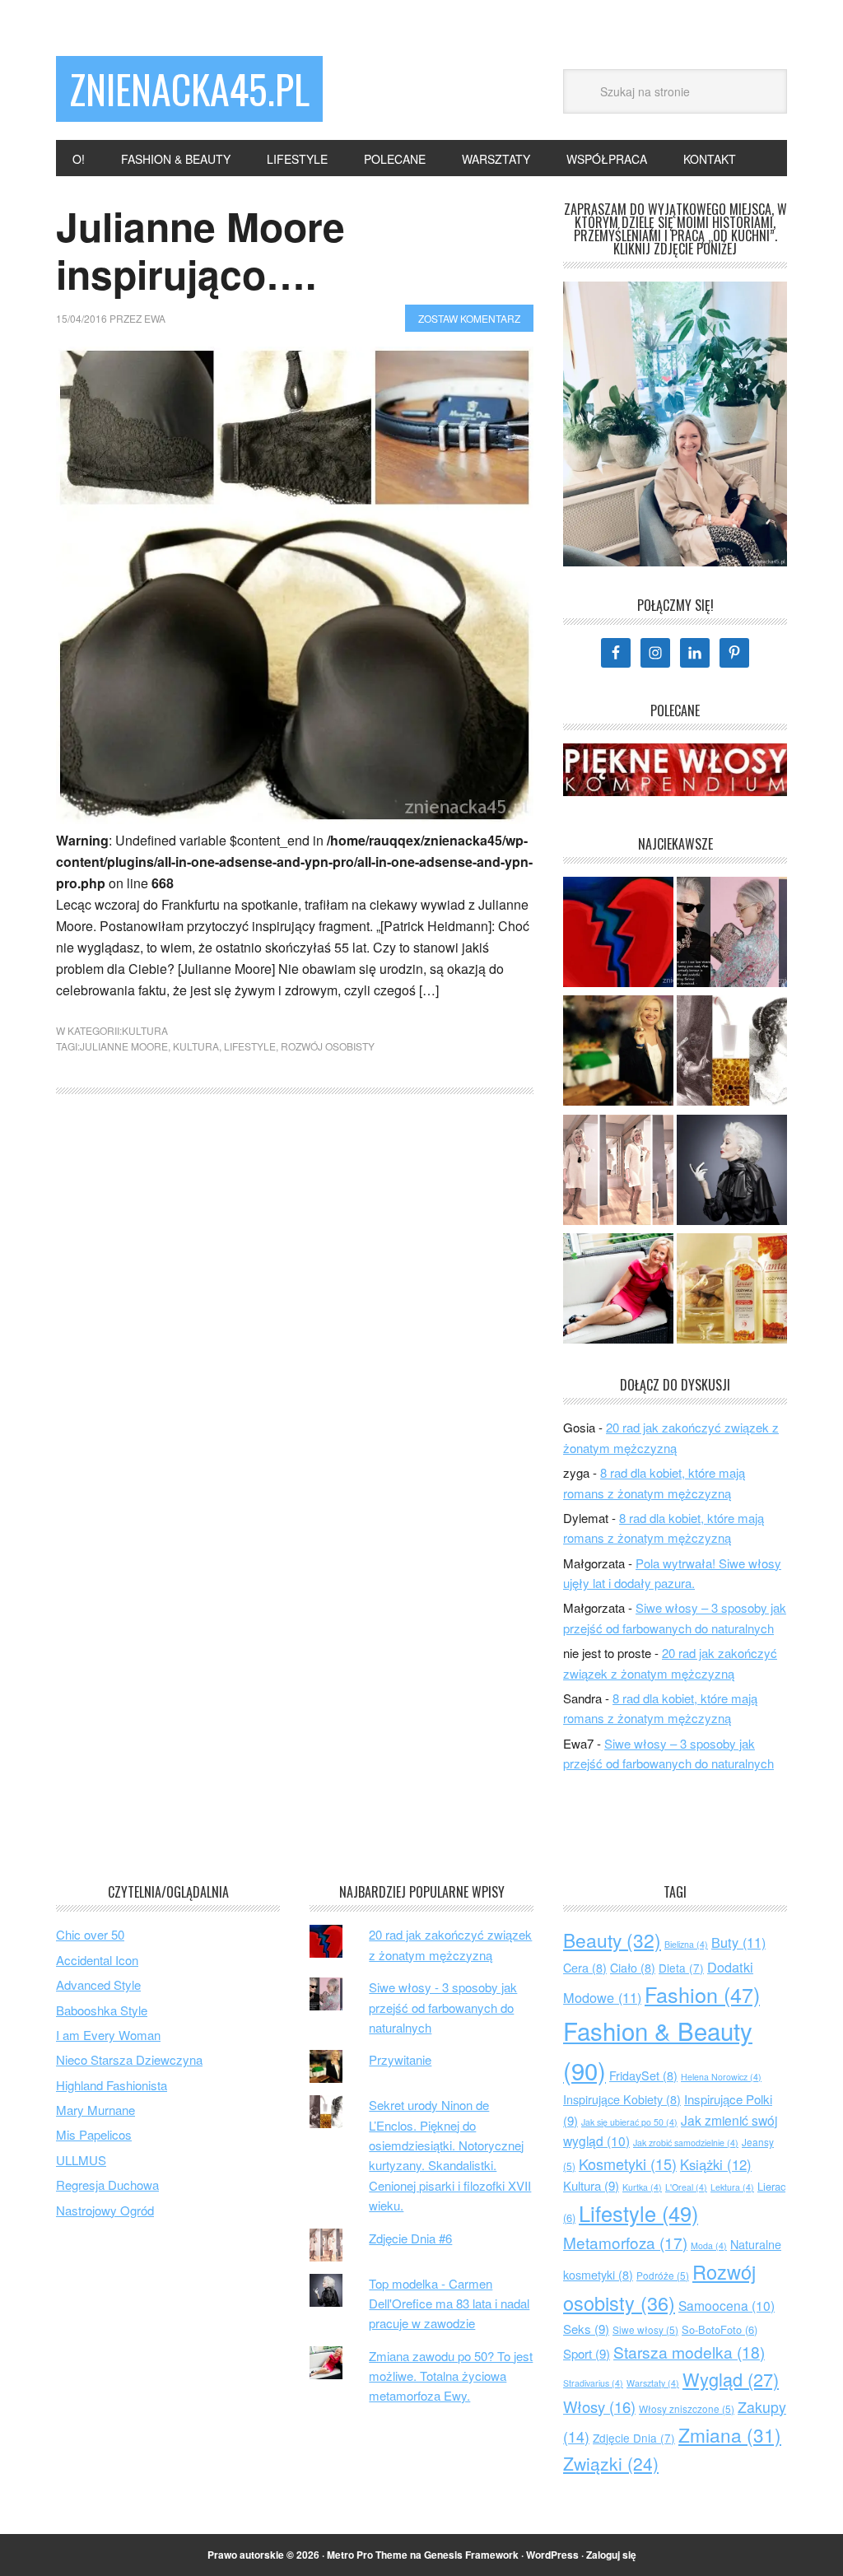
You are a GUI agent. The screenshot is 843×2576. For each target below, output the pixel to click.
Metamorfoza (625, 2242)
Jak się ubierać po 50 (629, 2122)
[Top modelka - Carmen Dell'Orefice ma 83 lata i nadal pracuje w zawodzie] (732, 1172)
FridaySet (643, 2075)
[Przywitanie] (618, 1053)
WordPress (552, 2555)
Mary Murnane (95, 2110)
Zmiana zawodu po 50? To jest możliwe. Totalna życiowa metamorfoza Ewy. (451, 2376)
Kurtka (642, 2187)
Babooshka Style (102, 2010)
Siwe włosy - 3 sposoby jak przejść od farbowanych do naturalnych (443, 2007)
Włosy (599, 2406)
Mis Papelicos (94, 2134)
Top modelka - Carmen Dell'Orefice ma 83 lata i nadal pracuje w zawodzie (449, 2303)
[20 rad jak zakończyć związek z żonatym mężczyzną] (618, 934)
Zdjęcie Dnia (634, 2438)
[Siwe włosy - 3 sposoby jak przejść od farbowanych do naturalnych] (732, 934)
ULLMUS (81, 2160)
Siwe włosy (645, 2329)
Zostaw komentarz (469, 318)
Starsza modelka (689, 2352)
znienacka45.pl (189, 89)
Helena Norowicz (721, 2077)
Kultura (145, 1030)
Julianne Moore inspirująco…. (200, 250)
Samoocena (727, 2305)
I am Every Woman (108, 2035)
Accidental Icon (97, 1960)
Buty (738, 1942)
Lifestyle (250, 1046)
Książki (716, 2164)
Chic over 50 (90, 1934)
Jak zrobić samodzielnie (686, 2143)
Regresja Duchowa (107, 2185)
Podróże (663, 2275)
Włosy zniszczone (687, 2408)
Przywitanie (400, 2059)
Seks (586, 2329)
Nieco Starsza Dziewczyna (129, 2059)
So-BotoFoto (720, 2329)
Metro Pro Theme (367, 2555)
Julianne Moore (124, 1046)
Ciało (633, 1968)
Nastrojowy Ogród (105, 2210)
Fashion (702, 1994)
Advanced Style (98, 1984)
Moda (709, 2245)
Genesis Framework (471, 2555)
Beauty (612, 1940)
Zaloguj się (611, 2555)
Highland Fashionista (112, 2085)
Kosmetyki (628, 2164)
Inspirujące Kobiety (622, 2099)
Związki (611, 2463)
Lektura (732, 2187)
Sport (587, 2353)
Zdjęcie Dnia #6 (410, 2238)
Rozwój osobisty (328, 1046)
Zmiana (730, 2434)
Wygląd (731, 2379)
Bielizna (686, 1944)
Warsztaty (653, 2383)
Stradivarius (593, 2383)
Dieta (681, 1968)
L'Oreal (686, 2187)
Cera (585, 1968)
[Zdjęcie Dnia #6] (618, 1172)
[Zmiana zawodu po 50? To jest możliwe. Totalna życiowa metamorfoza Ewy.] (618, 1291)
